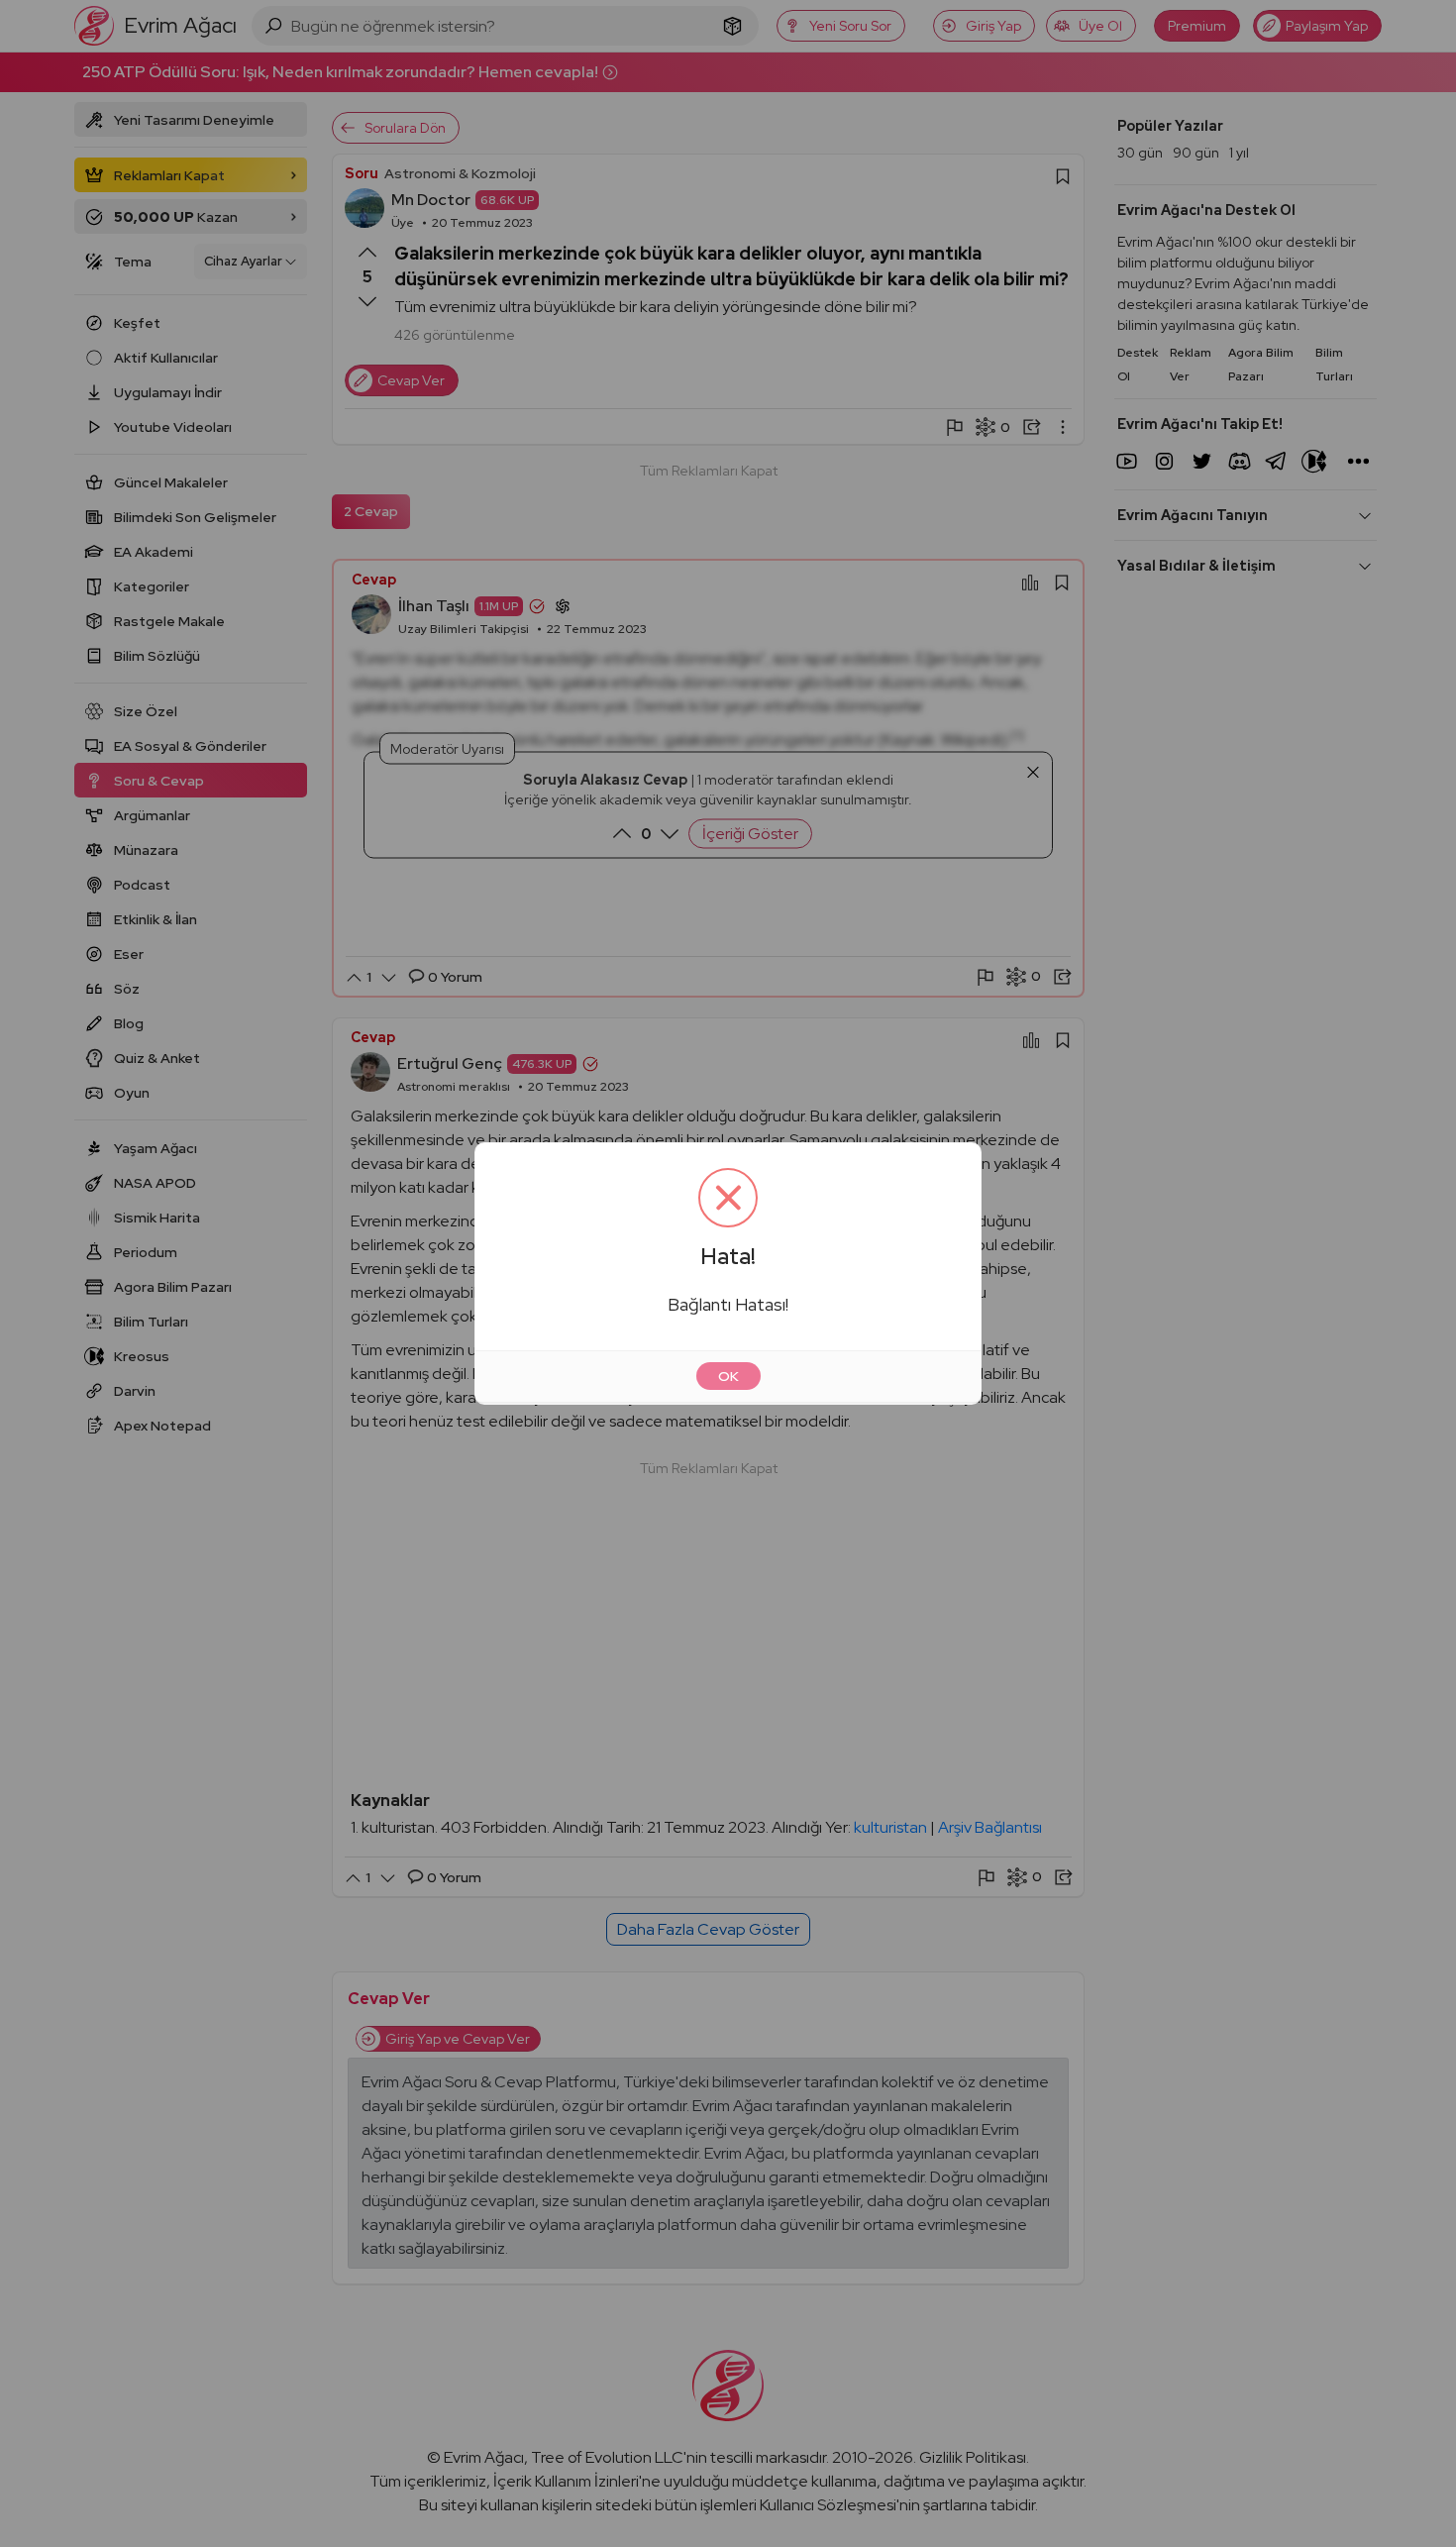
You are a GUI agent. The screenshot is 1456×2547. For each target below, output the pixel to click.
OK (728, 1376)
